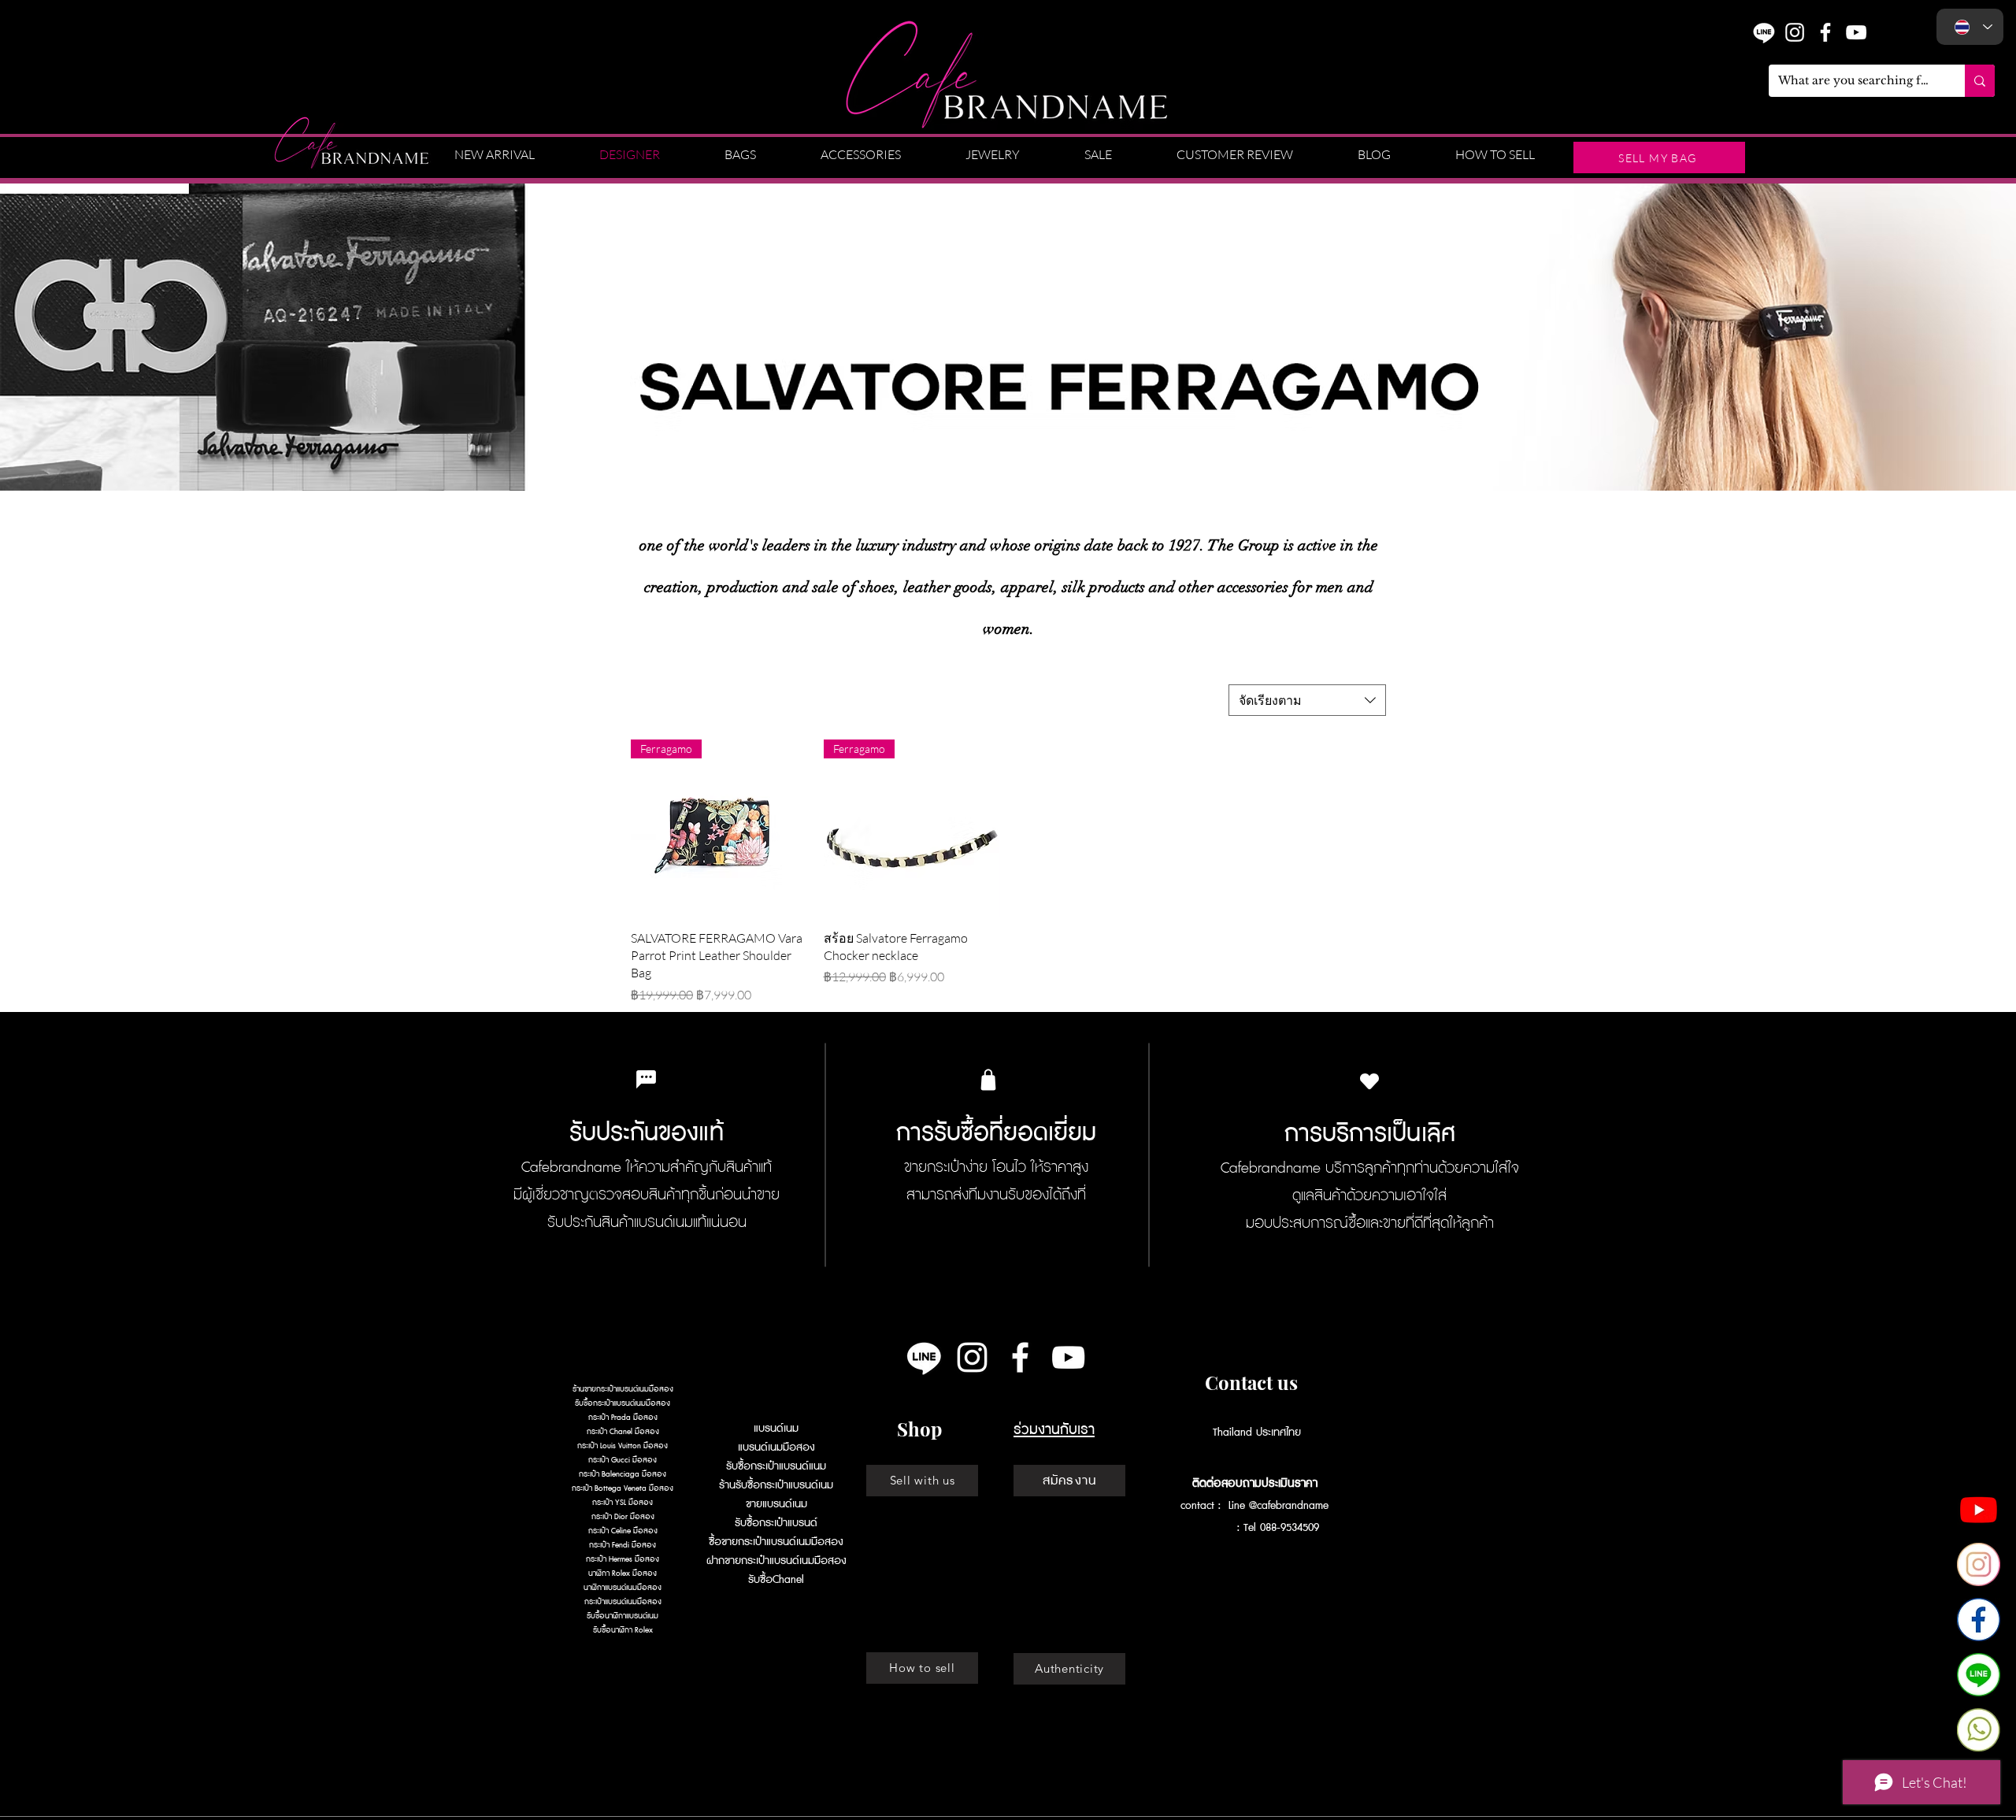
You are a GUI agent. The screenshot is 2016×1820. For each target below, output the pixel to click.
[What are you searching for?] (1980, 81)
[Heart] (1369, 1082)
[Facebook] (1979, 1620)
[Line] (924, 1357)
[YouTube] (1856, 32)
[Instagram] (1795, 32)
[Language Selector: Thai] (1970, 27)
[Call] (1979, 1730)
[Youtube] (1979, 1509)
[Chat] (1979, 1675)
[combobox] (1307, 700)
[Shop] (988, 1080)
